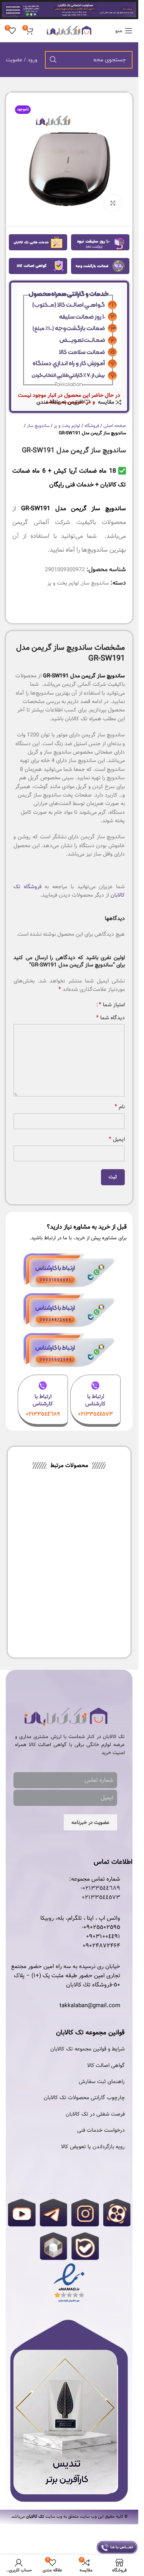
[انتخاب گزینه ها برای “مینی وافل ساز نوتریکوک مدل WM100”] (115, 1530)
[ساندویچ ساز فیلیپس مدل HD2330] (41, 1512)
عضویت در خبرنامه (90, 1823)
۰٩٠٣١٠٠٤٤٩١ (103, 1937)
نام (120, 1107)
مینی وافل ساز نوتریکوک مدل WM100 (97, 1547)
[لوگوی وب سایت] (69, 31)
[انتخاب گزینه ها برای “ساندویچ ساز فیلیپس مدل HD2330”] (60, 1530)
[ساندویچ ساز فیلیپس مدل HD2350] (97, 1592)
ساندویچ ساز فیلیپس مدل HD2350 (97, 1627)
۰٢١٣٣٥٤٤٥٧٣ (101, 1898)
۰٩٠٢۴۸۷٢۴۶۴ (101, 1946)
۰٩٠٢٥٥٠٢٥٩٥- (101, 1927)
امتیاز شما (112, 1005)
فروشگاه (92, 426)
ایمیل (117, 1139)
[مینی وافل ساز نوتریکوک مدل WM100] (97, 1512)
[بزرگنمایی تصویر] (113, 203)
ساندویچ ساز (38, 426)
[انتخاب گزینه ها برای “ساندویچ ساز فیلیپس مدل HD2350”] (115, 1610)
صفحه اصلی (115, 426)
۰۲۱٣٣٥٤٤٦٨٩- (100, 1888)
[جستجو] (53, 60)
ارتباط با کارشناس (95, 1400)
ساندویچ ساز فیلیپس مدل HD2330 (41, 1547)
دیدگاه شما (110, 1018)
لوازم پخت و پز (67, 426)
